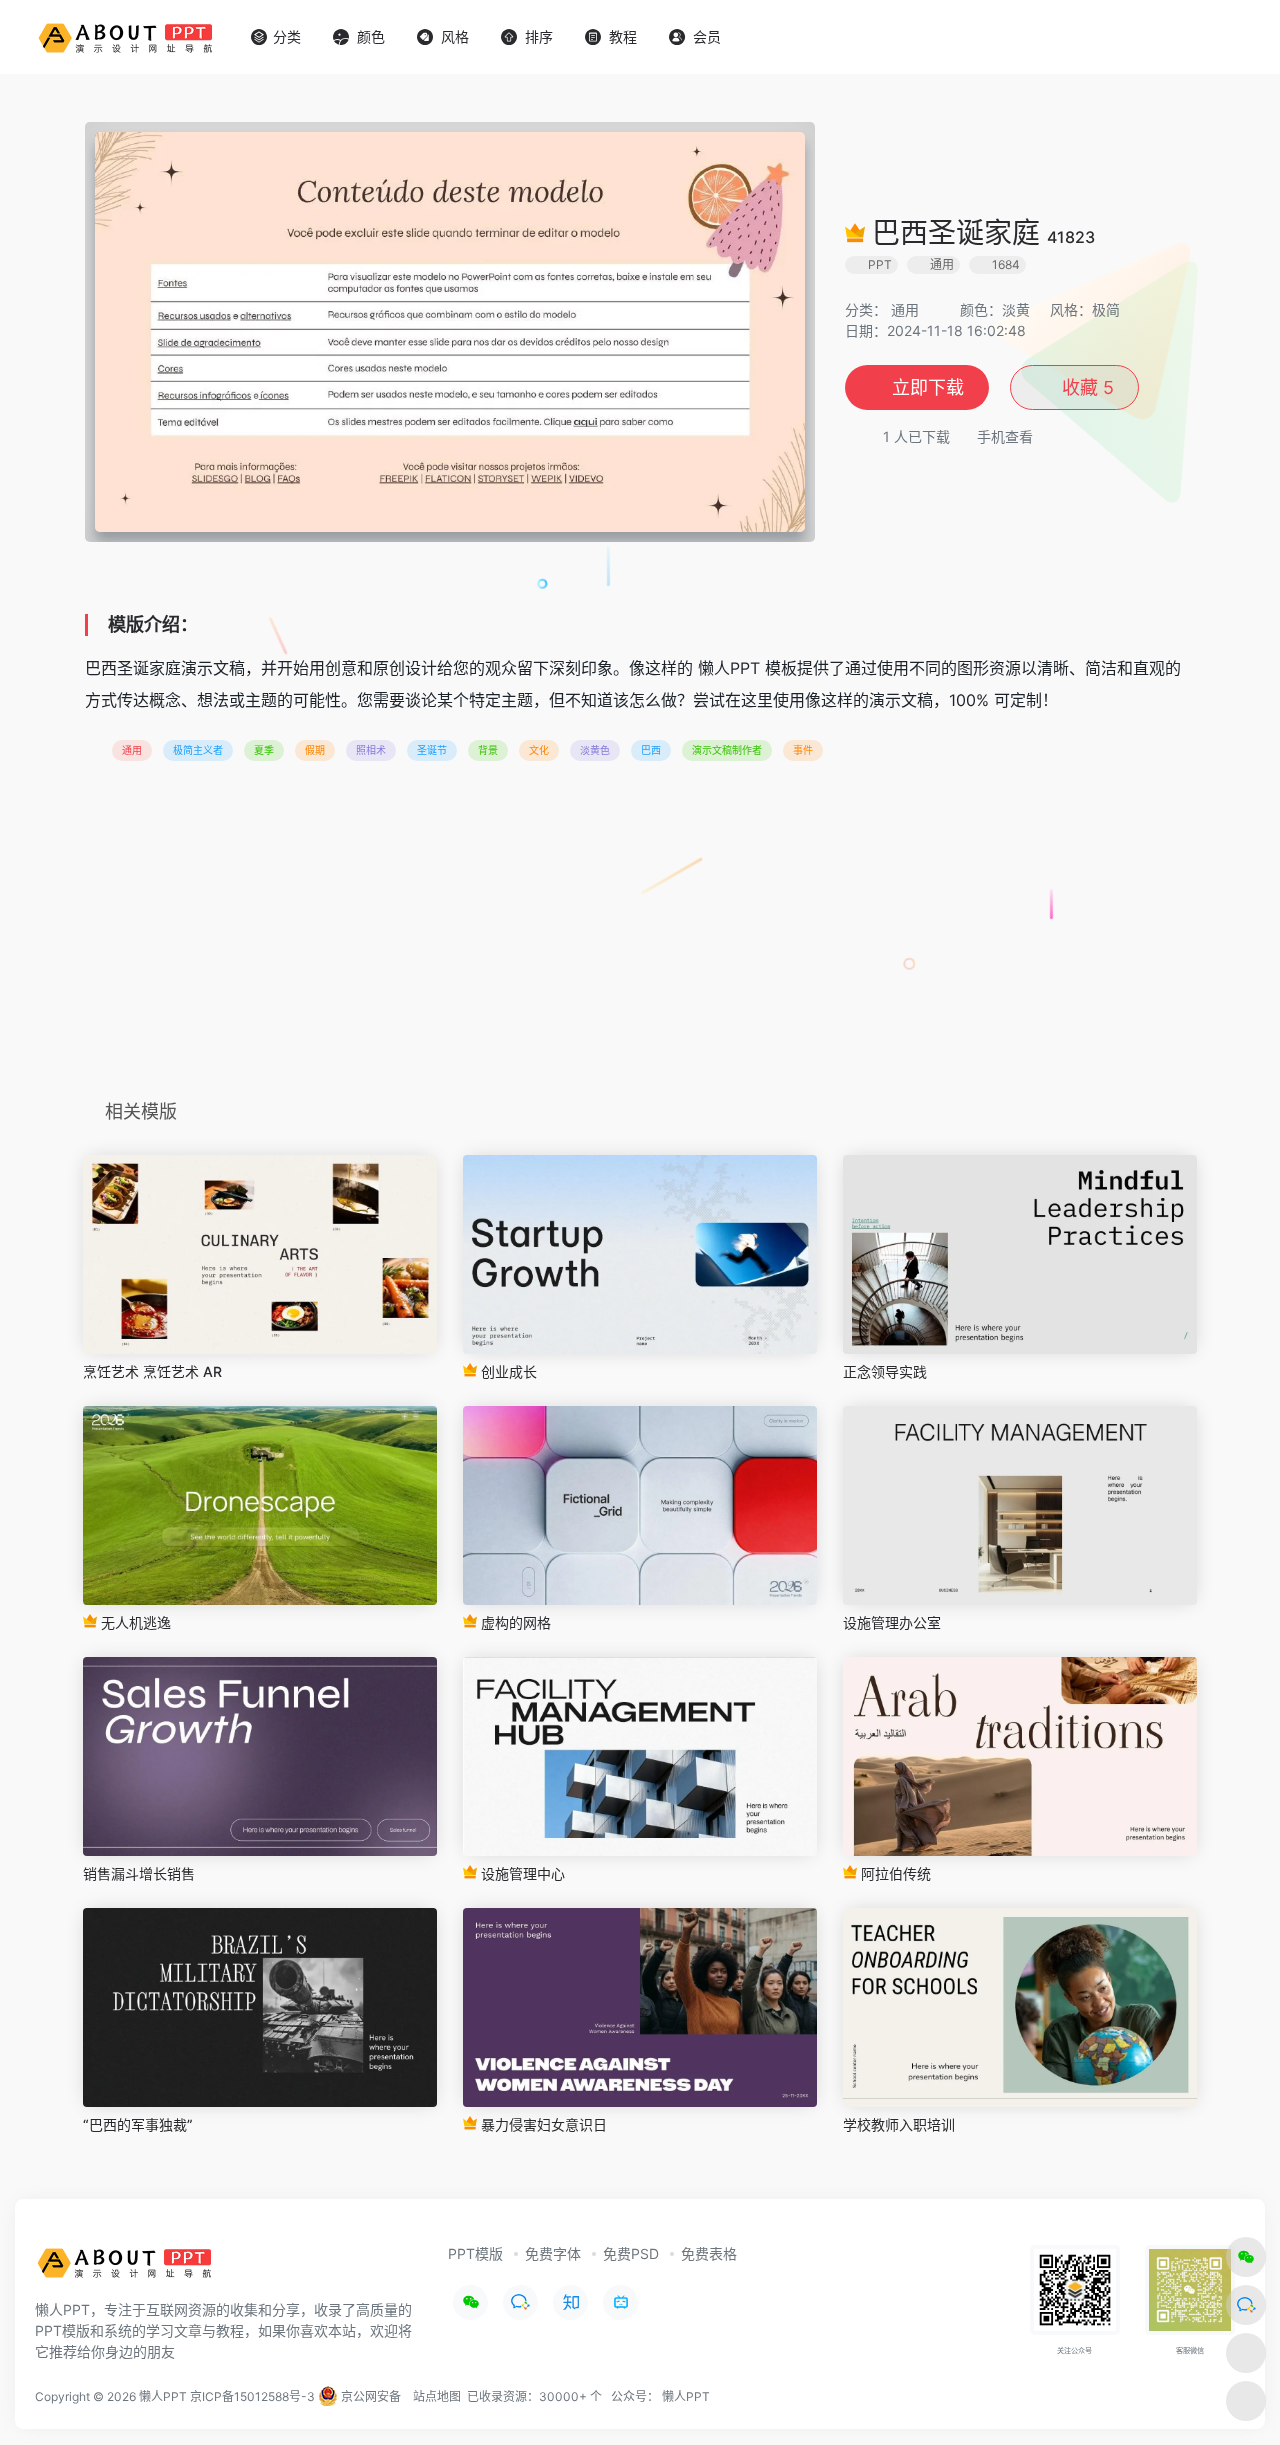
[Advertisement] (640, 937)
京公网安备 (369, 2396)
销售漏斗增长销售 (139, 1873)
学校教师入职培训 (899, 2124)
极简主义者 (198, 750)
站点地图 (437, 2396)
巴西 (651, 750)
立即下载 (928, 387)
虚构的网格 (514, 1622)
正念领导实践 (885, 1371)
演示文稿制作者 (727, 750)
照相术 (371, 750)
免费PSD (631, 2253)
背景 (488, 750)
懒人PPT (686, 2396)
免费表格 (709, 2253)
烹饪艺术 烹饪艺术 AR (152, 1371)
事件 (803, 750)
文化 (539, 750)
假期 (315, 750)
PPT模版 (475, 2253)
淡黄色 (595, 750)
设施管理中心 (521, 1873)
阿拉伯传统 (894, 1873)
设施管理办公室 (892, 1622)
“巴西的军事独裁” (138, 2124)
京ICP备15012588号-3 (252, 2396)
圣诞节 (432, 750)
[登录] (1216, 37)
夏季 (264, 750)
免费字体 (553, 2253)
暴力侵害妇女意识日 (542, 2124)
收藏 (1085, 387)
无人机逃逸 (134, 1622)
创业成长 (507, 1371)
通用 (905, 309)
